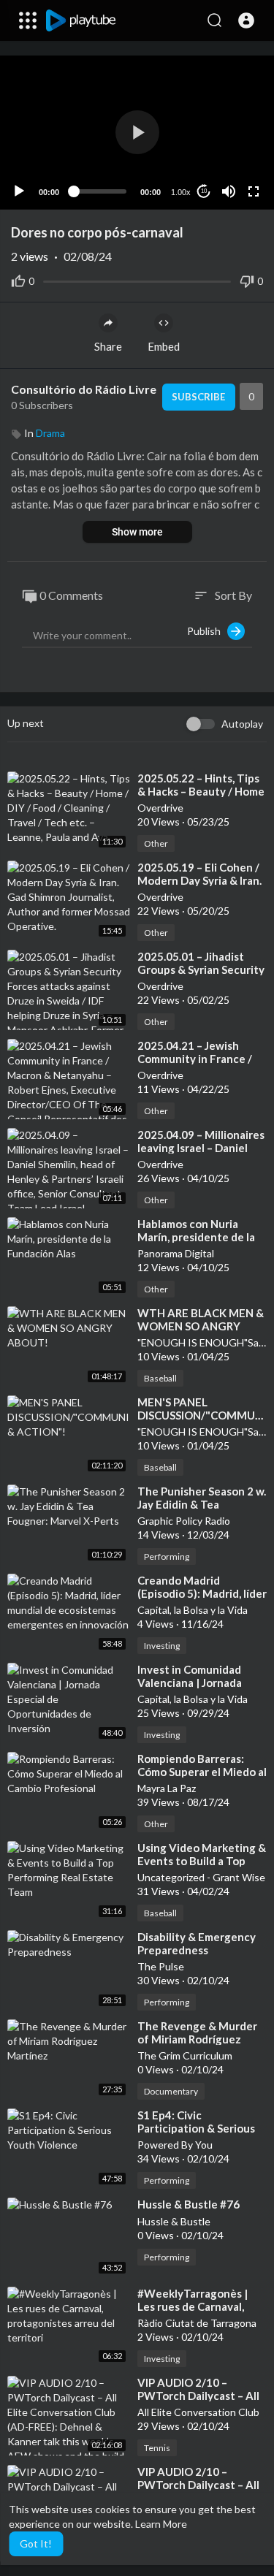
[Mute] (229, 191)
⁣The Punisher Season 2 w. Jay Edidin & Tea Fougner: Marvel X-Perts (202, 1504)
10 (204, 191)
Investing (162, 1646)
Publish (207, 631)
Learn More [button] (161, 2524)
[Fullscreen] (254, 191)
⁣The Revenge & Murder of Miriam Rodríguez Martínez (197, 2039)
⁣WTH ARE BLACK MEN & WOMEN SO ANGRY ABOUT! (201, 1326)
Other (156, 843)
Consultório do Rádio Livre (84, 389)
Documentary (171, 2091)
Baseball (160, 1378)
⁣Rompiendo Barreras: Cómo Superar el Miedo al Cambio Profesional (202, 1772)
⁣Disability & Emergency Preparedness (197, 1943)
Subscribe (198, 397)
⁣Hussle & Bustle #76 (189, 2204)
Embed (164, 346)
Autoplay (242, 724)
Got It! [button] (36, 2543)
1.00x (181, 192)
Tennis (157, 2448)
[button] (246, 20)
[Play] (19, 191)
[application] (137, 133)
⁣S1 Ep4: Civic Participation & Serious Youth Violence (196, 2128)
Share (108, 346)
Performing (167, 1556)
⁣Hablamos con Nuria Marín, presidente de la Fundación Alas (196, 1237)
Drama (50, 433)
